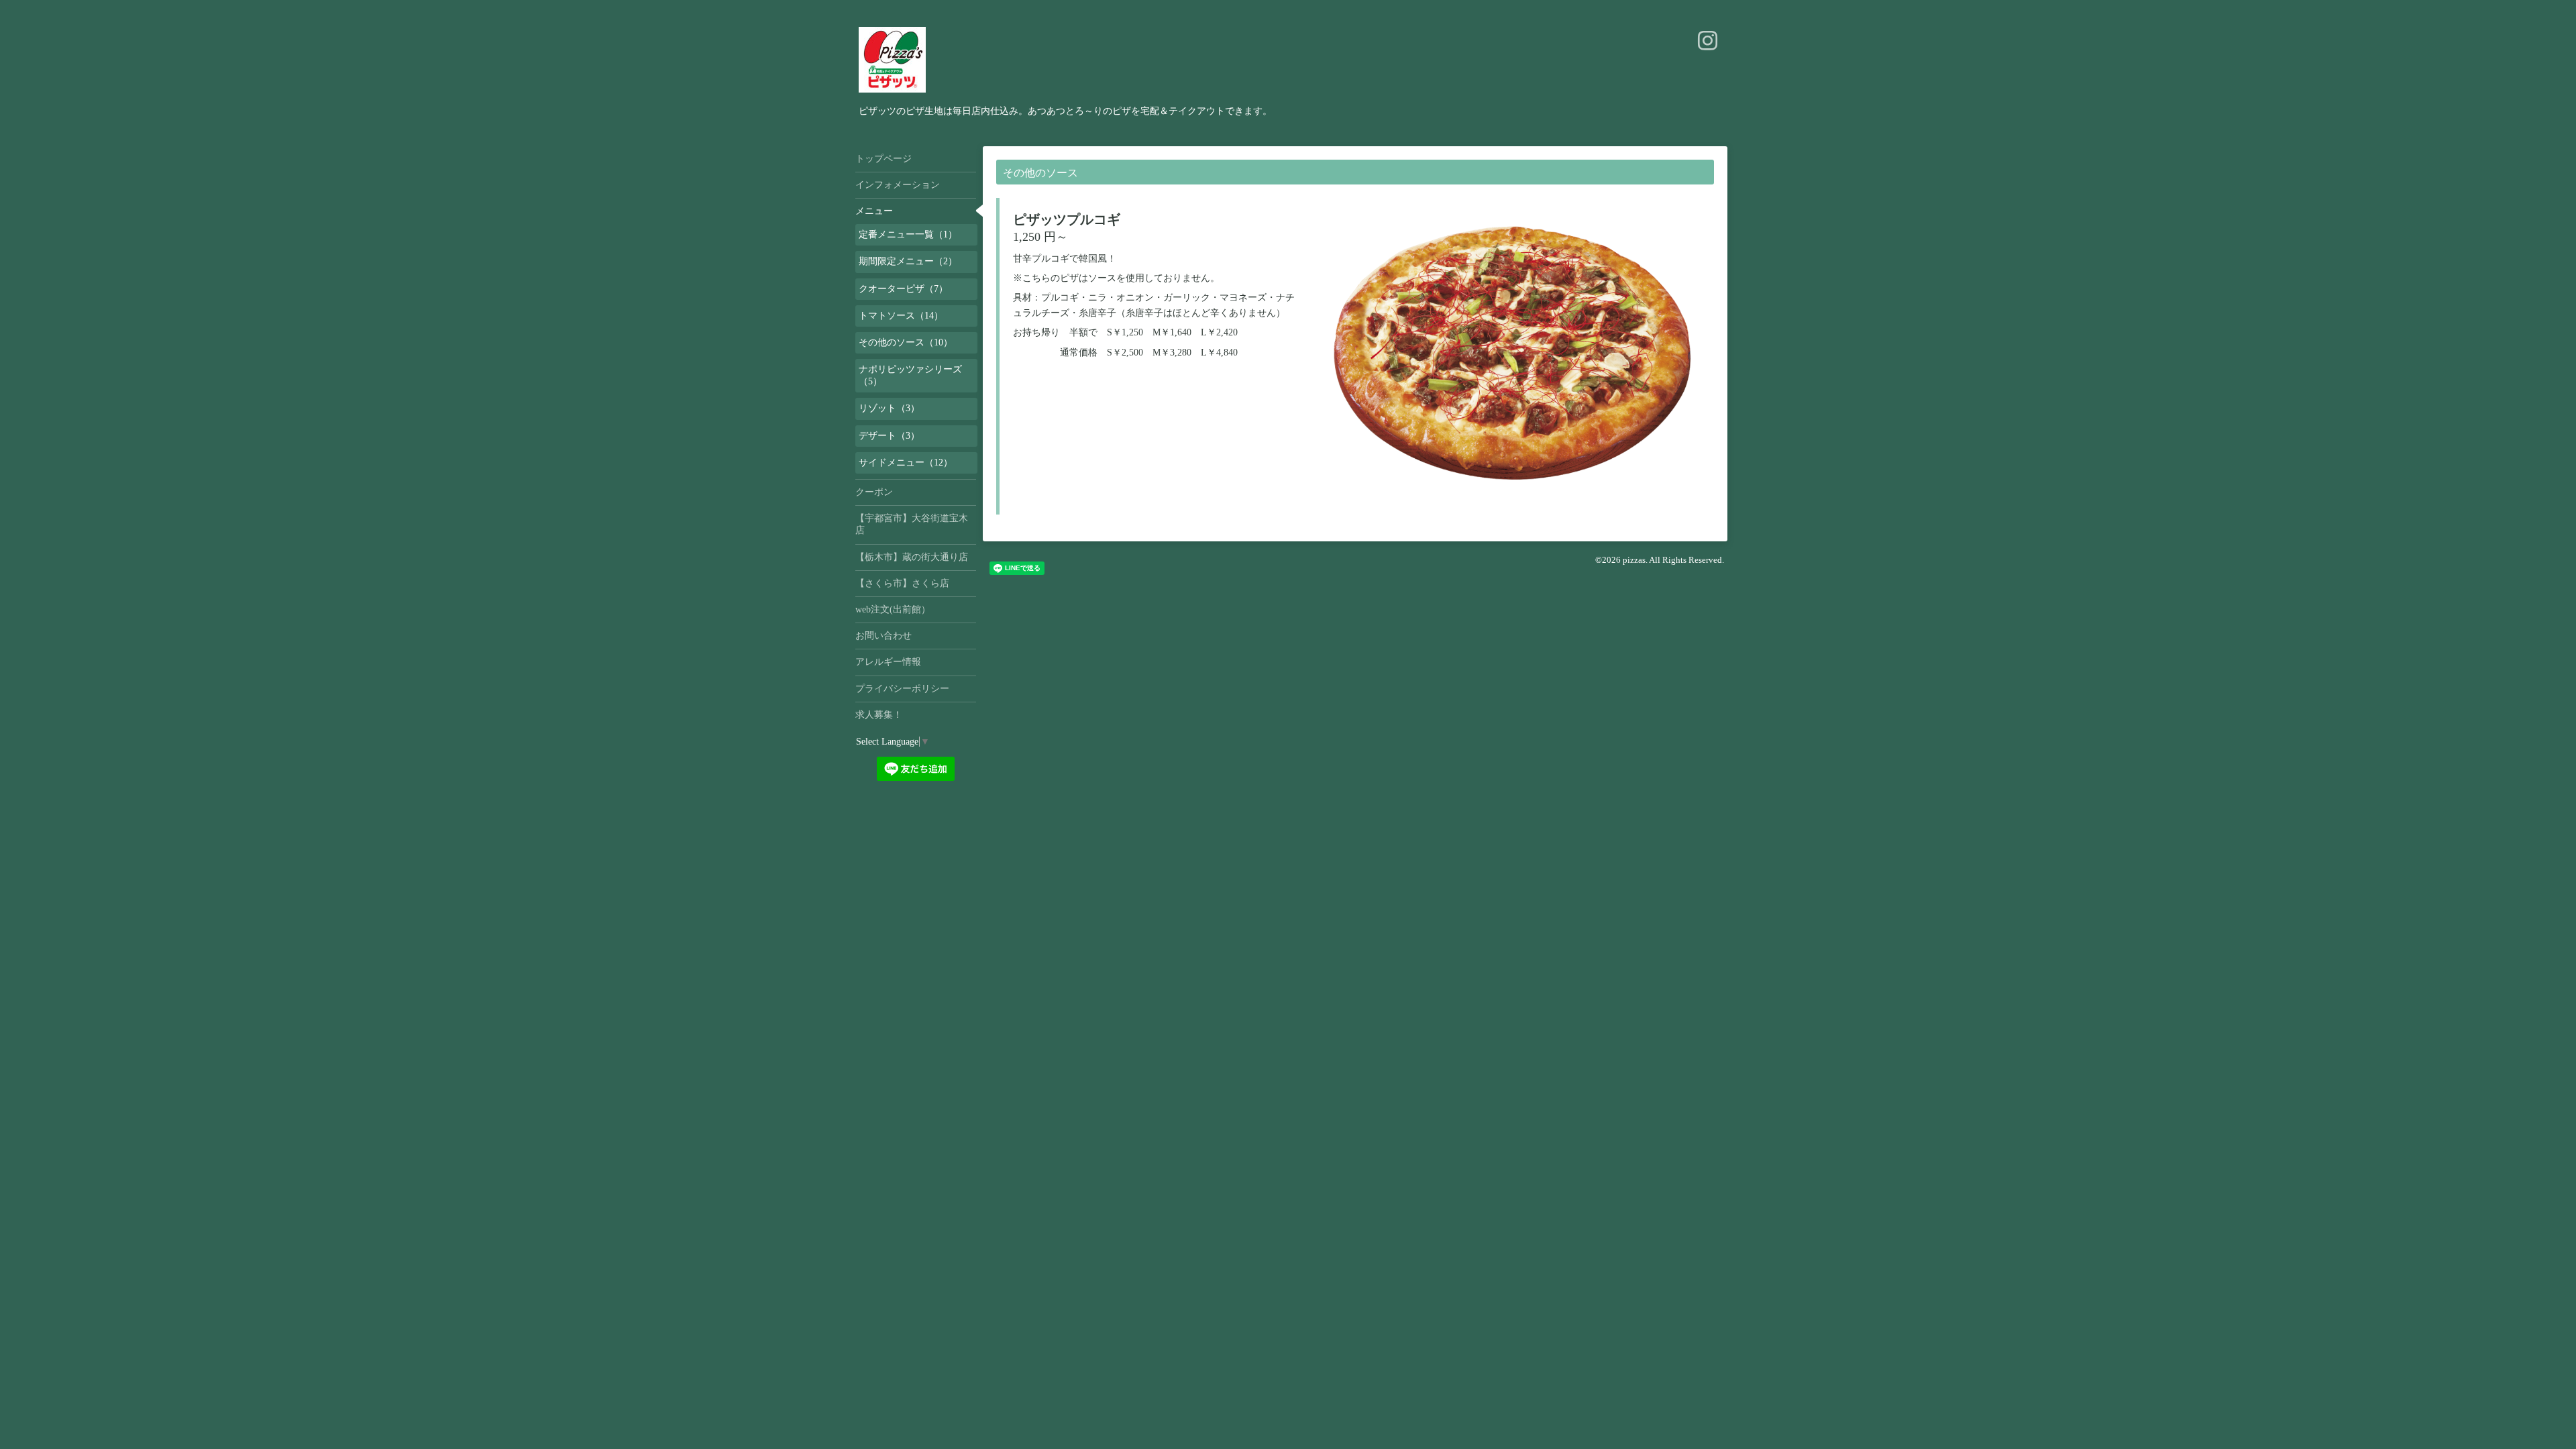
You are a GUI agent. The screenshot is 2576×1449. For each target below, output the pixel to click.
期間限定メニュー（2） (908, 261)
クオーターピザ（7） (903, 289)
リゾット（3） (889, 408)
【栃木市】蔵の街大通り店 (912, 557)
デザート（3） (889, 436)
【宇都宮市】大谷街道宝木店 (912, 524)
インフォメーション (898, 185)
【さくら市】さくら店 (902, 583)
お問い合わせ (883, 636)
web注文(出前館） (893, 609)
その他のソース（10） (906, 342)
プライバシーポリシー (902, 689)
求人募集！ (879, 715)
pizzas (1634, 560)
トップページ (883, 159)
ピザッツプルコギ (1067, 219)
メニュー (874, 211)
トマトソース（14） (901, 316)
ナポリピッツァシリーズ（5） (910, 375)
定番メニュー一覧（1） (908, 234)
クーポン (874, 492)
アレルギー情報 (888, 662)
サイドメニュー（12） (906, 463)
